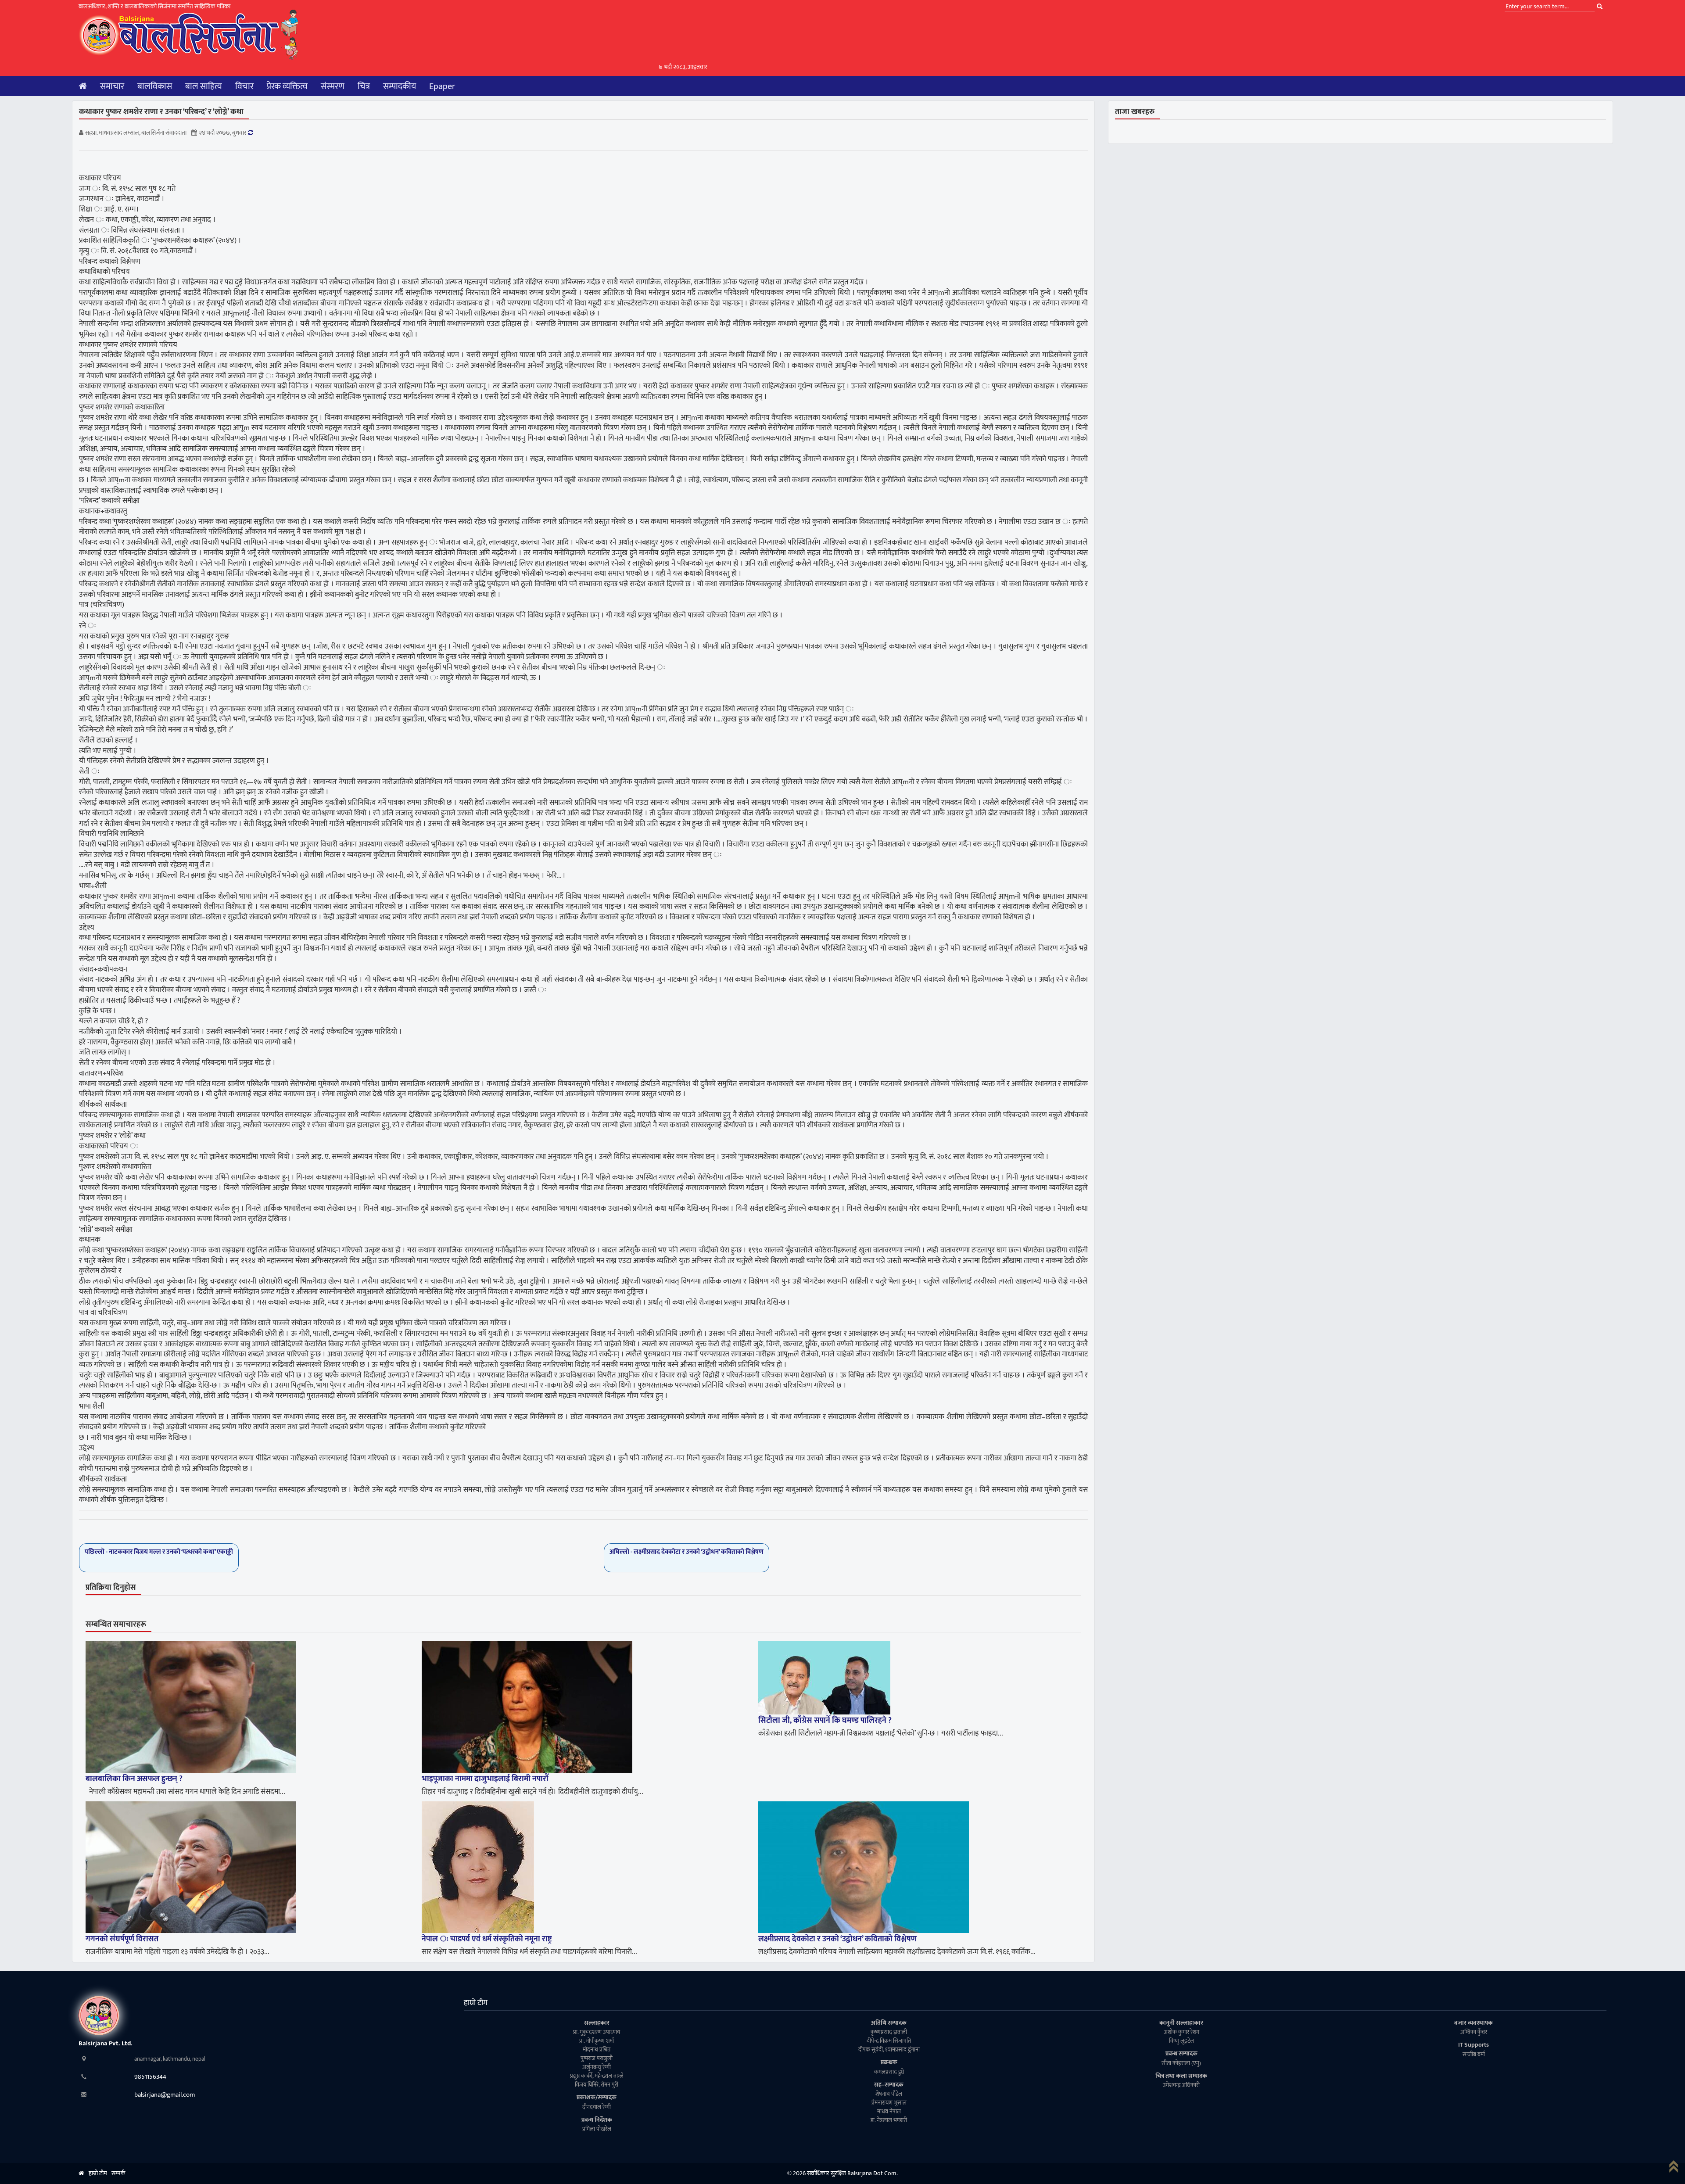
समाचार (112, 86)
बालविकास (155, 86)
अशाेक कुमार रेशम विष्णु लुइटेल (1181, 2037)
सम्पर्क (118, 2173)
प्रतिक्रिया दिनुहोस (111, 1588)
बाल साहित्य (204, 86)
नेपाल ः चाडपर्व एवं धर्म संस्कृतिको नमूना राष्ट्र (487, 1939)
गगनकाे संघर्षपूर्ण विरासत (122, 1939)
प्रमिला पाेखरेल (597, 2129)
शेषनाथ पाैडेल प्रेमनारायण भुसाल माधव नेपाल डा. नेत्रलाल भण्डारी (889, 2107)
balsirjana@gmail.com (165, 2095)
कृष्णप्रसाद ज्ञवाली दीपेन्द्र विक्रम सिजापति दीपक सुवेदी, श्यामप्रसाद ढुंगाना (889, 2041)
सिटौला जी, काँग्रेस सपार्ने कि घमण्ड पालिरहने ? (825, 1721)
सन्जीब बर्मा (1474, 2055)
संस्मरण (333, 86)
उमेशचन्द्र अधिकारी (1181, 2085)
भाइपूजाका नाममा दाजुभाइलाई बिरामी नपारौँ (485, 1779)
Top (1676, 2169)
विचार (244, 86)
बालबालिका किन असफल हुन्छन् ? (134, 1779)
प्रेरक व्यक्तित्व (287, 86)
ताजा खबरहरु (1135, 112)
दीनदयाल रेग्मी (597, 2107)
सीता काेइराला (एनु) (1181, 2064)
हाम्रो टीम (476, 2003)
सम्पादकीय (400, 86)
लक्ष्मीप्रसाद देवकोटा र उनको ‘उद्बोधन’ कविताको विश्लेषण (837, 1939)
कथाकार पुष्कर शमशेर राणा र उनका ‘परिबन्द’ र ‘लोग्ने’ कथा (161, 112)
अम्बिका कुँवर (1474, 2032)
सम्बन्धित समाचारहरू (116, 1625)
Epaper (442, 86)
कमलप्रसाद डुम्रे (889, 2072)
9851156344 (150, 2077)
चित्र (364, 86)
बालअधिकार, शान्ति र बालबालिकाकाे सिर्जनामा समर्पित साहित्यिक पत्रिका (154, 6)
